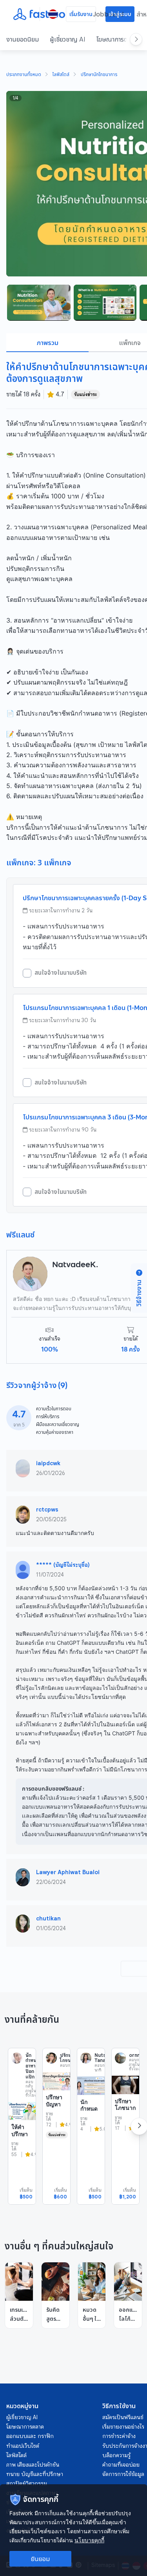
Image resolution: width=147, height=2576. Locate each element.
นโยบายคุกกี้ (89, 2540)
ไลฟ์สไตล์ (61, 75)
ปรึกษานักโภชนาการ (99, 75)
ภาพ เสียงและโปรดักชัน (33, 2465)
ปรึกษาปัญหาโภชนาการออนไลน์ (56, 2111)
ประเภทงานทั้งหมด (24, 75)
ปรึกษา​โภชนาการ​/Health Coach (125, 2115)
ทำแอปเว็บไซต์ (23, 2446)
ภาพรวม (48, 343)
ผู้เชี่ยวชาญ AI (68, 39)
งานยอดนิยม (23, 39)
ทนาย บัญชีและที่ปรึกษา (35, 2474)
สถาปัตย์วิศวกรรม (27, 2483)
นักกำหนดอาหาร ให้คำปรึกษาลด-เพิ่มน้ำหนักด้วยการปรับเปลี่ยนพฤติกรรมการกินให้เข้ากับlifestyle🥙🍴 (91, 2150)
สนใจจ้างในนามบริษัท (61, 973)
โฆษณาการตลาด (117, 39)
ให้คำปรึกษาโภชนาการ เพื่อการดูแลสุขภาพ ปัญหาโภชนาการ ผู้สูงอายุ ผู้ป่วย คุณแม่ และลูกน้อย (22, 2168)
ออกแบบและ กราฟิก (30, 2436)
